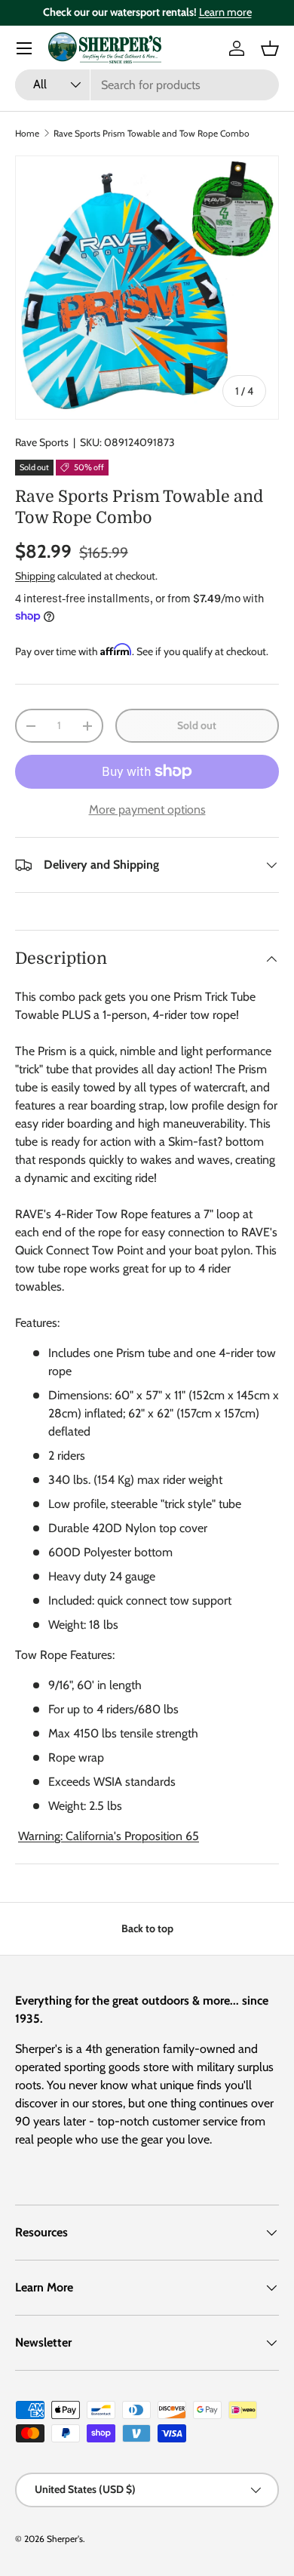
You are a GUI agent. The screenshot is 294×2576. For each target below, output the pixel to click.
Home (27, 133)
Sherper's (65, 2539)
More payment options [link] (147, 809)
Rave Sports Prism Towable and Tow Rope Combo (152, 133)
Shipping (35, 576)
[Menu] (24, 48)
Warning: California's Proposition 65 (109, 1836)
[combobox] (147, 85)
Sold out (197, 725)
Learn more (225, 12)
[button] (270, 48)
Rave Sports (42, 442)
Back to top (147, 1928)
